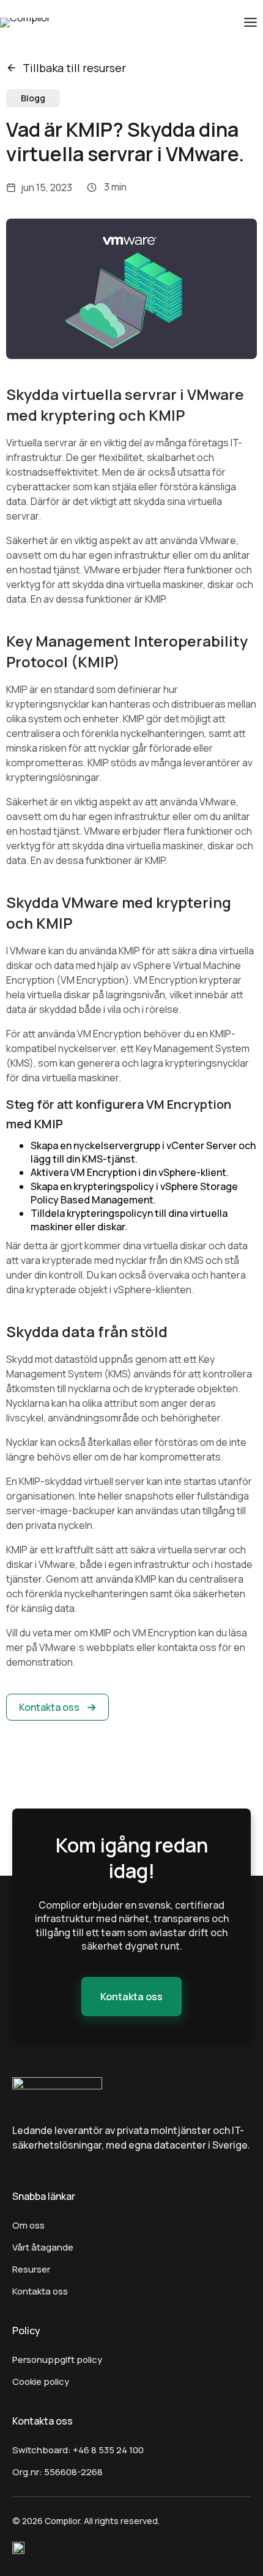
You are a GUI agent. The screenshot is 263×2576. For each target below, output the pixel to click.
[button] (57, 1707)
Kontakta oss (40, 2291)
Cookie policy (41, 2382)
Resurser (31, 2269)
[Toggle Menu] (250, 22)
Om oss (28, 2225)
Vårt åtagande (43, 2247)
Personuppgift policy (57, 2360)
